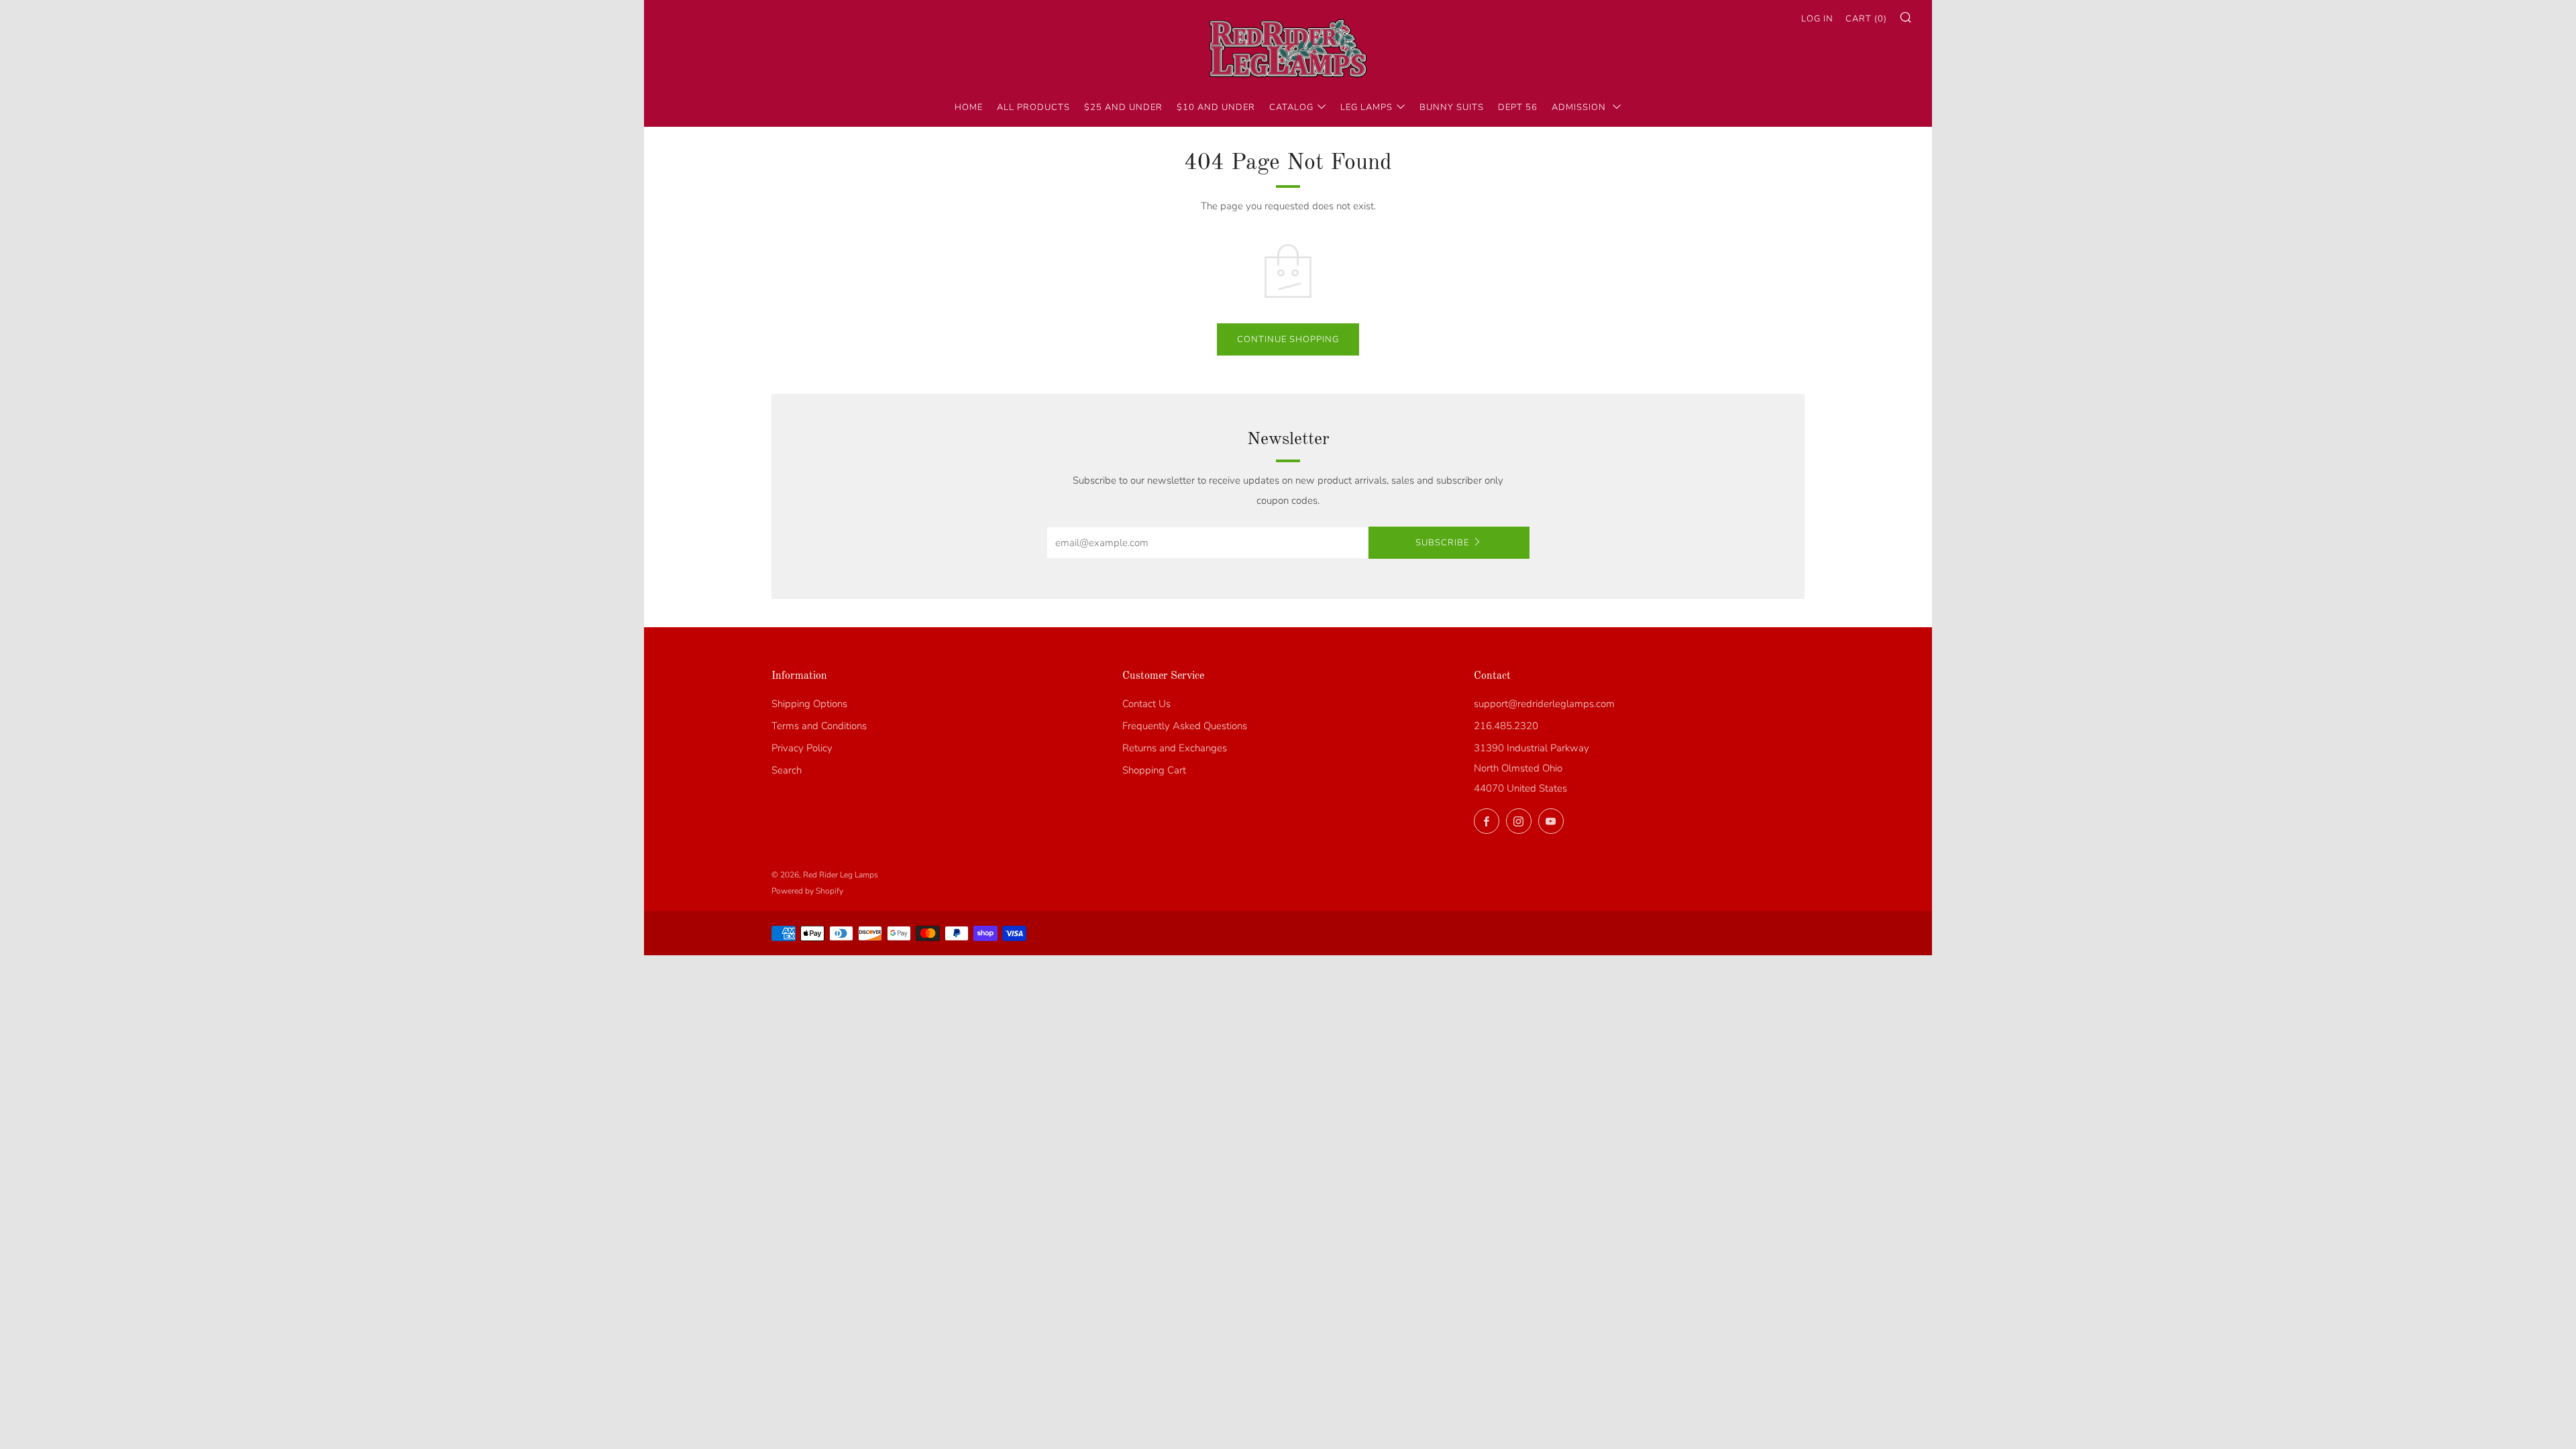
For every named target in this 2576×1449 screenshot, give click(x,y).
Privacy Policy (802, 748)
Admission (1580, 107)
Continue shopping (1288, 339)
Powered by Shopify (807, 891)
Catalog (1291, 107)
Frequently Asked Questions (1185, 726)
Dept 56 (1518, 107)
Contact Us (1146, 704)
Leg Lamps (1366, 107)
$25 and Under (1123, 107)
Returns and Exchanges (1175, 748)
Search (787, 770)
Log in (1817, 19)
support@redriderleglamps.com (1544, 704)
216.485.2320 (1506, 726)
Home (969, 107)
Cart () (1866, 19)
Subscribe (1442, 543)
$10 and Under (1216, 107)
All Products (1033, 107)
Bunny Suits (1452, 107)
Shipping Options (809, 704)
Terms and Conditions (819, 726)
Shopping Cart (1154, 770)
